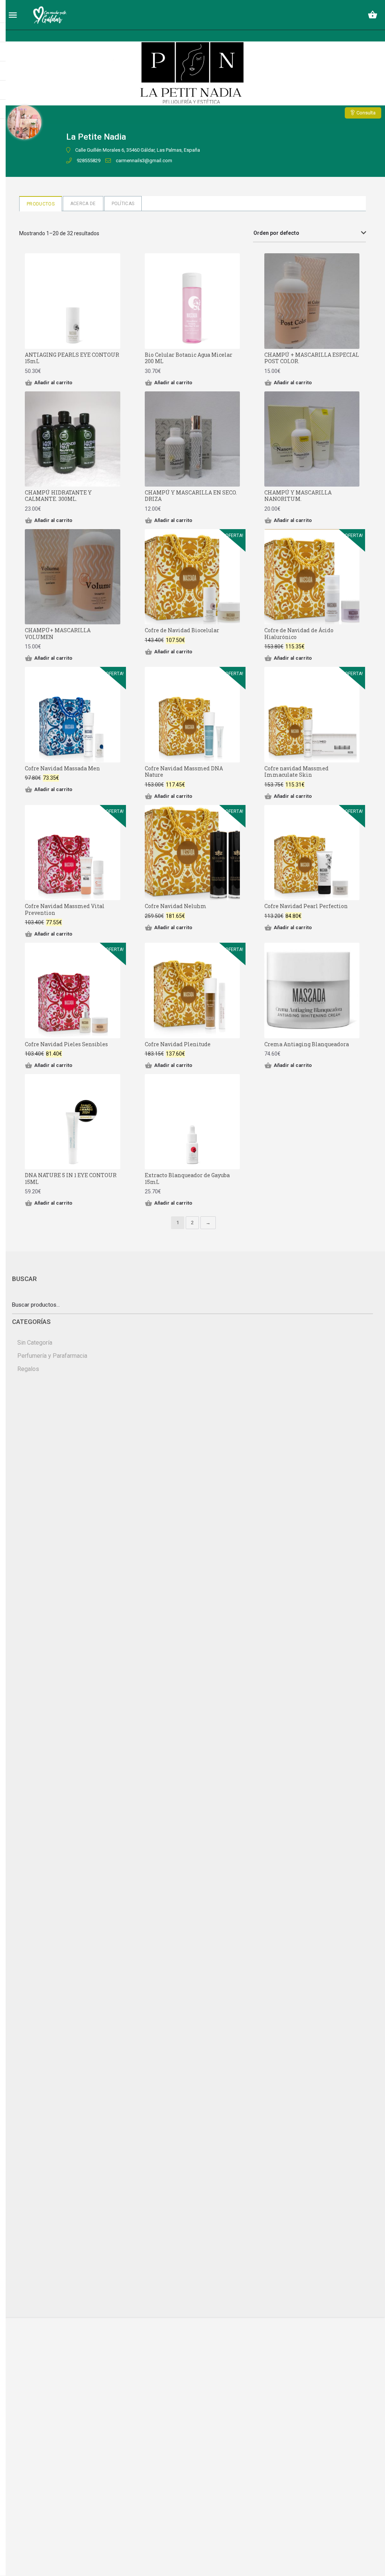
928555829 (89, 161)
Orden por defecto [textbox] (276, 233)
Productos (41, 204)
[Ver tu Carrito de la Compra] (373, 15)
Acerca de (83, 204)
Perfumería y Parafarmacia (52, 1356)
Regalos (28, 1369)
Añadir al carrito (53, 383)
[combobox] (309, 233)
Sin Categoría (35, 1343)
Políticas (123, 204)
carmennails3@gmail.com (144, 161)
